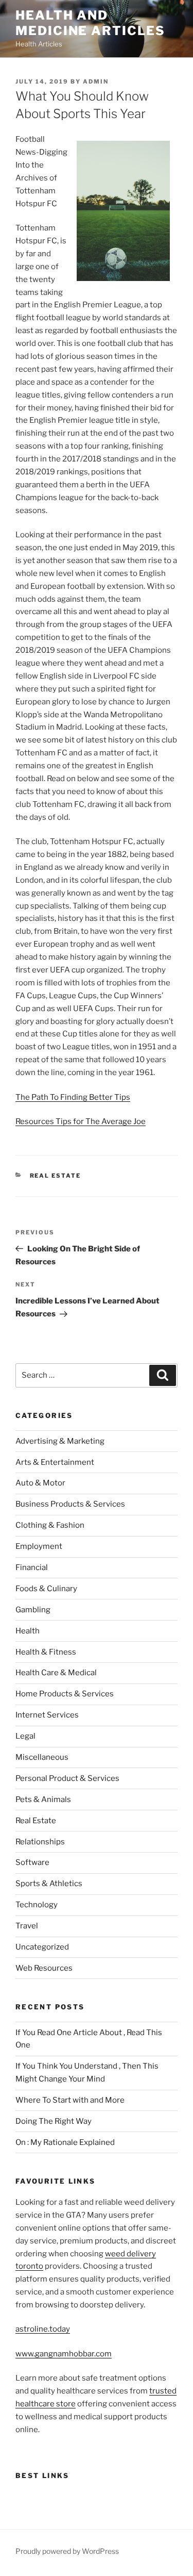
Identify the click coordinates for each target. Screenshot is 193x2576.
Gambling (33, 1610)
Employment (39, 1546)
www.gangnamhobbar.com (64, 2354)
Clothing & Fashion (50, 1525)
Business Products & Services (70, 1504)
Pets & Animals (43, 1799)
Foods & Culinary (46, 1589)
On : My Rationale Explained (65, 2142)
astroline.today (43, 2329)
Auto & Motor (40, 1483)
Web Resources (44, 1968)
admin (96, 81)
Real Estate (56, 1176)
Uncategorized (42, 1947)
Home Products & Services (65, 1694)
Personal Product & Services (67, 1778)
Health (28, 1631)
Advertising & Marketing (60, 1441)
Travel (27, 1926)
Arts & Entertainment (55, 1462)
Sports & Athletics (49, 1884)
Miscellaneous (42, 1757)
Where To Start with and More (70, 2100)
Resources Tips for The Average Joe (81, 1121)
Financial (32, 1567)
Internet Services (47, 1715)
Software (32, 1862)
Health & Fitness (46, 1652)
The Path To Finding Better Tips (73, 1097)
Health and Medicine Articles (90, 23)
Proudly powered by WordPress (67, 2551)
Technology (37, 1905)
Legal (25, 1736)
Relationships (40, 1842)
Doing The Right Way (54, 2121)
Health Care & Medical (56, 1673)
